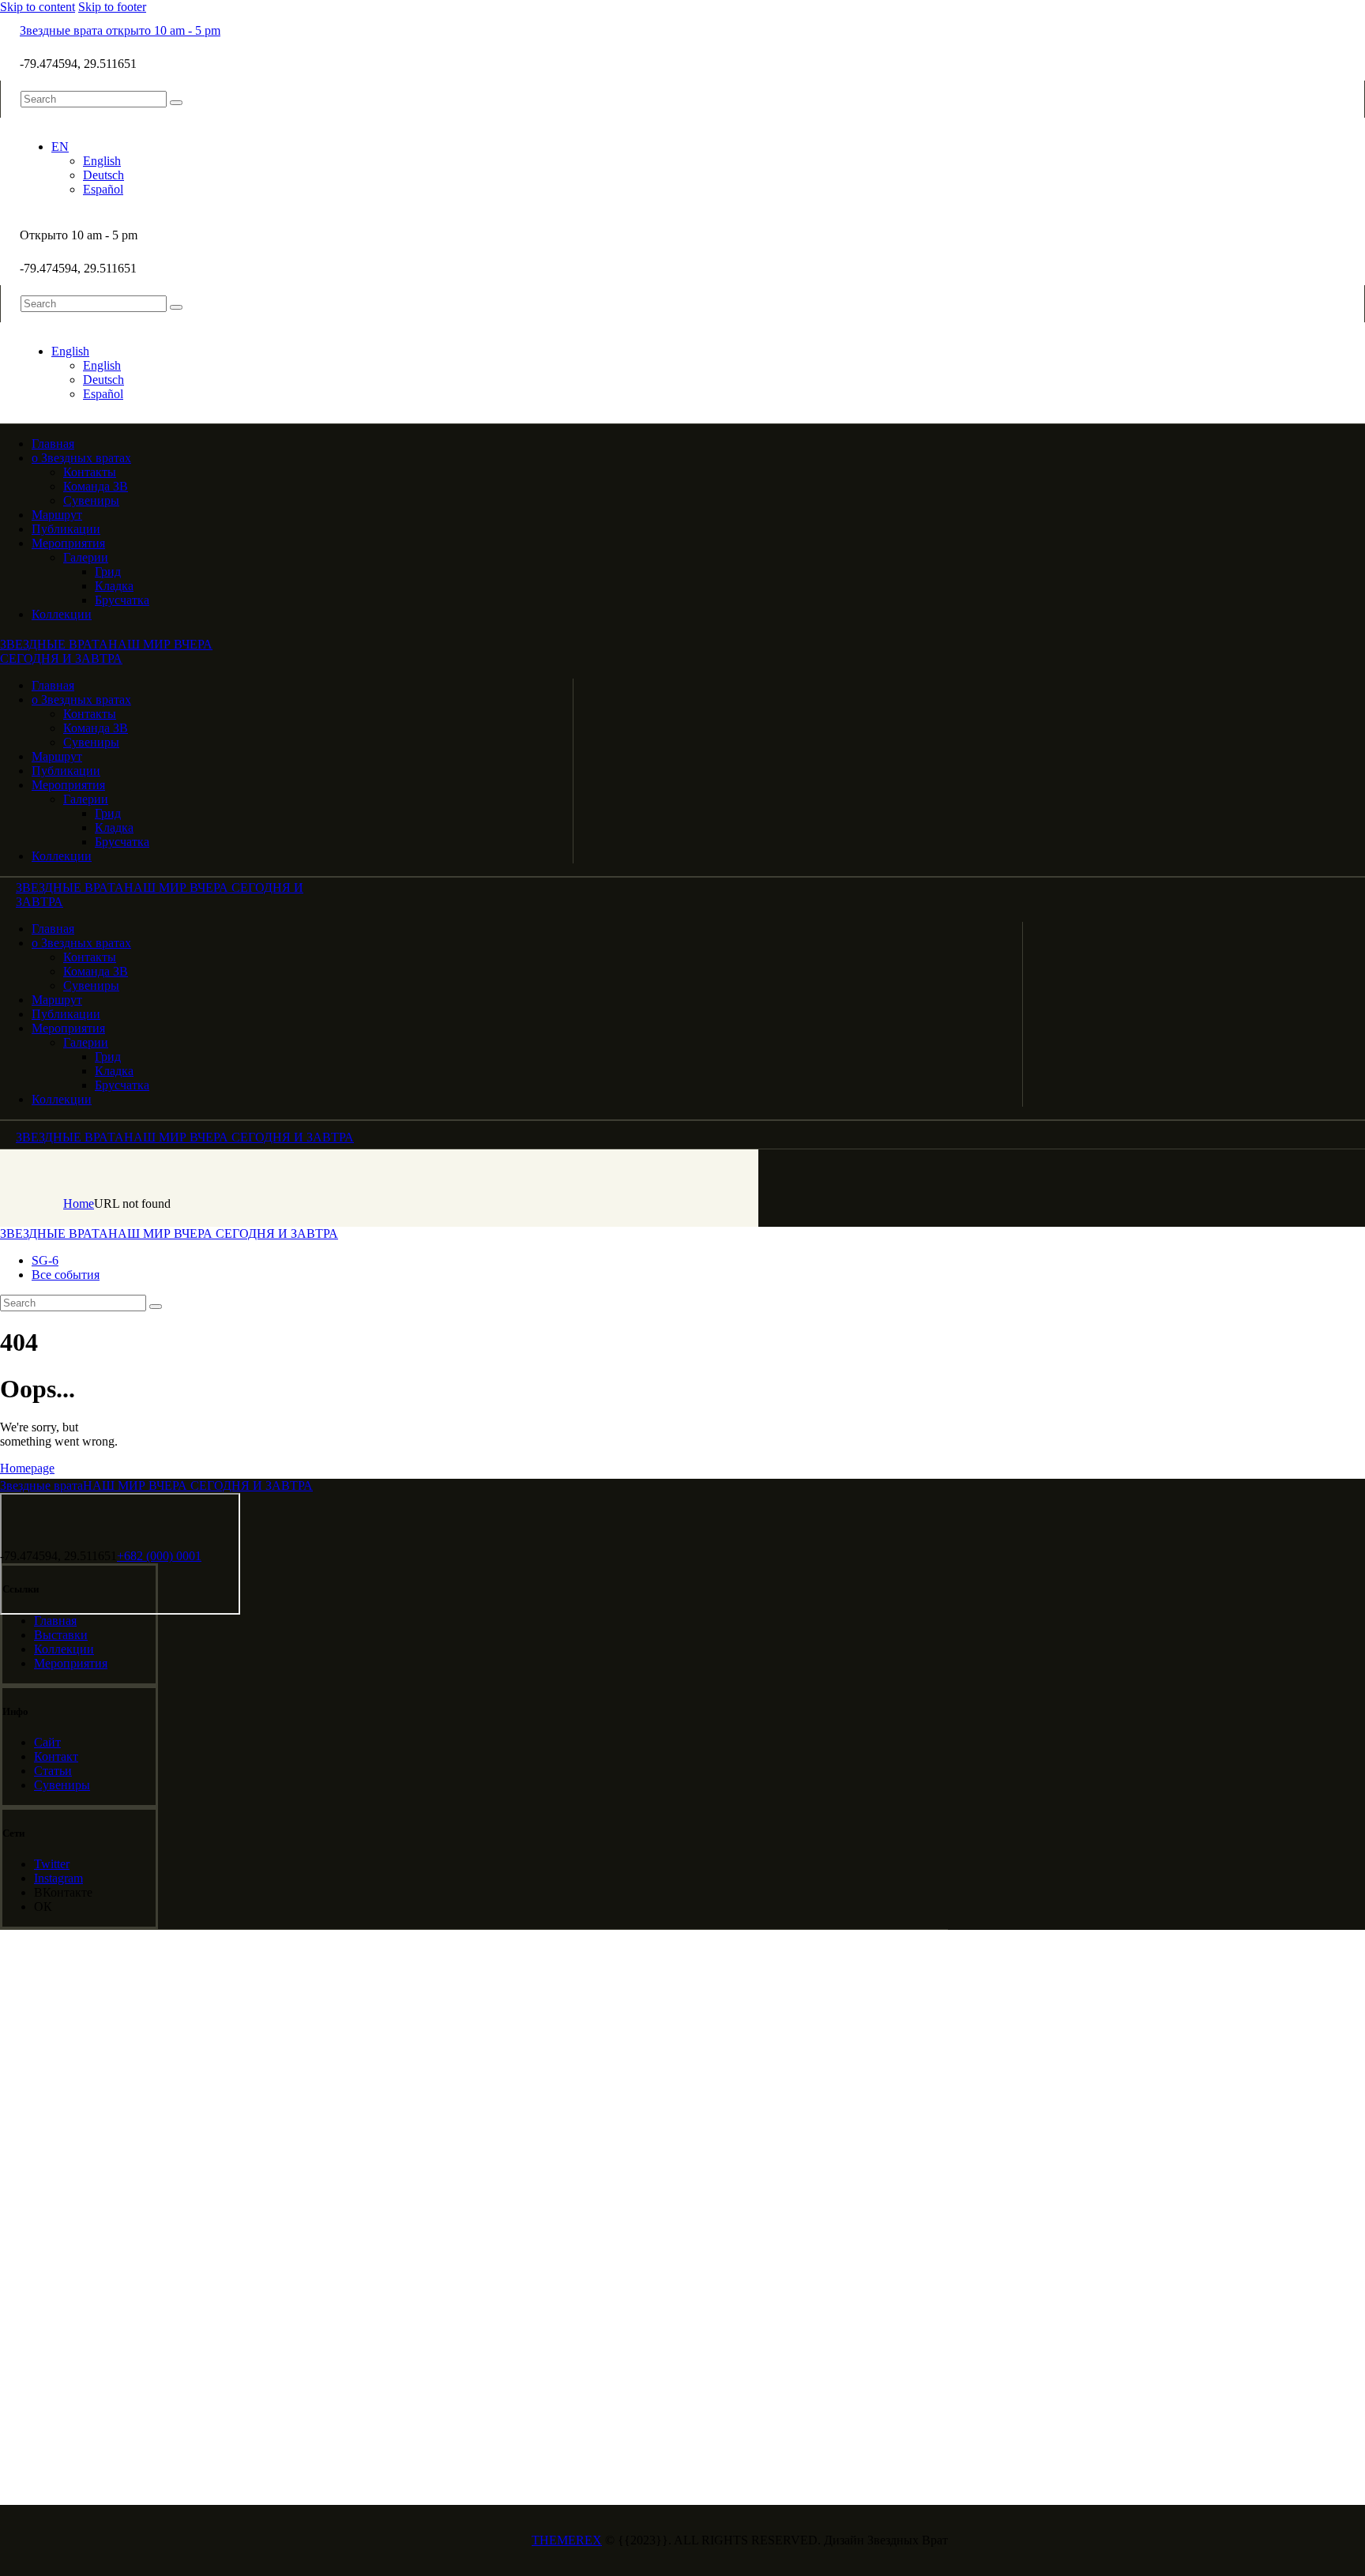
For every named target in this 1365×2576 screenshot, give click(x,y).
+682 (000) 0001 (159, 1556)
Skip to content (38, 7)
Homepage (27, 1468)
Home (79, 1203)
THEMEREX (567, 2540)
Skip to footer (112, 7)
